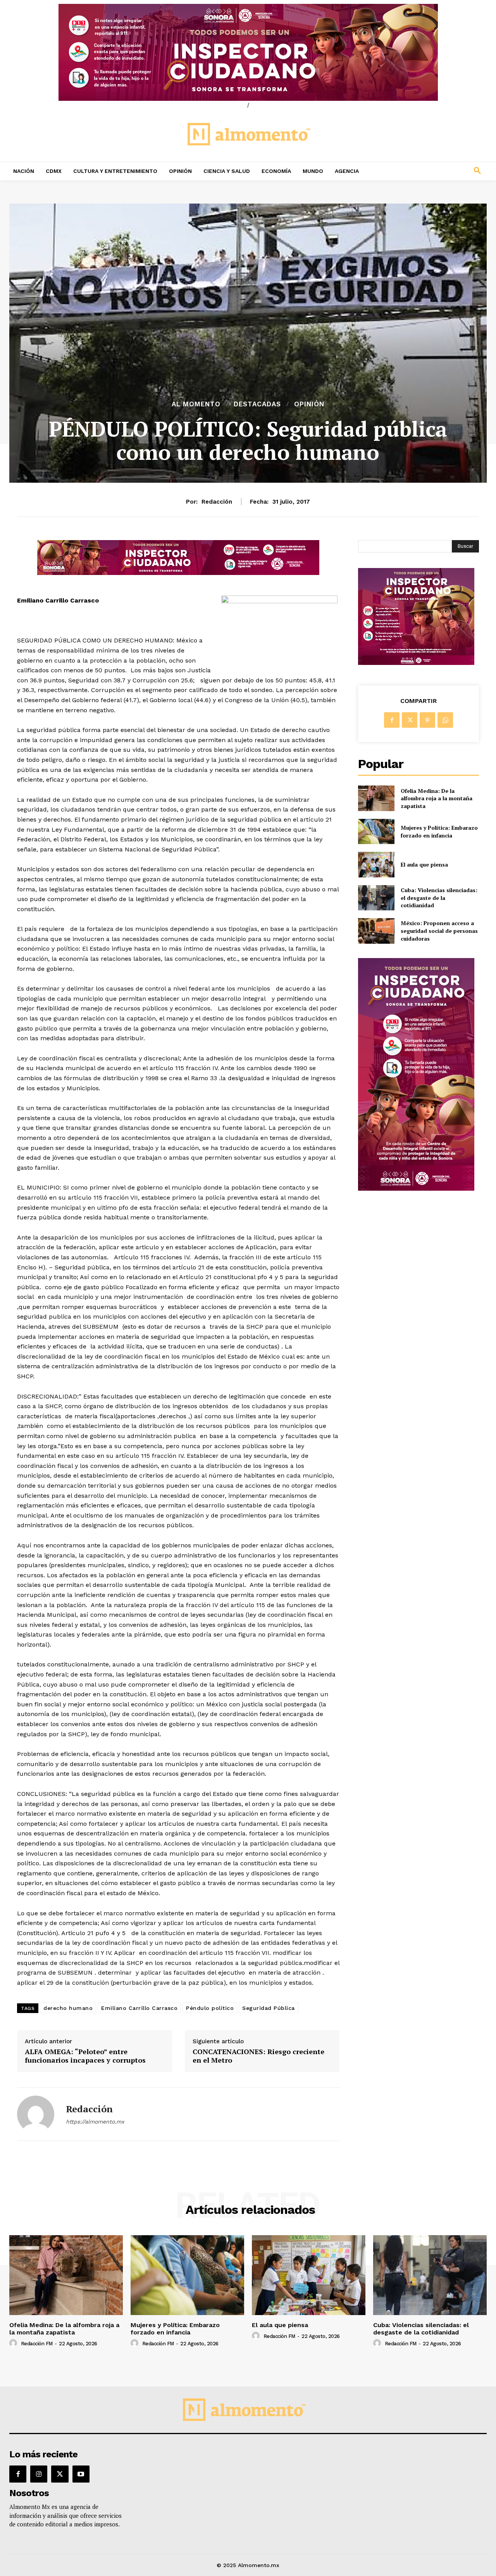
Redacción (217, 502)
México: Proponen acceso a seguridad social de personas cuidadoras (439, 931)
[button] (434, 171)
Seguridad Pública (269, 2008)
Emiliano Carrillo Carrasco (139, 2008)
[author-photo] (14, 2343)
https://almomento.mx (95, 2122)
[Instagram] (39, 2474)
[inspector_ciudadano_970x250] (248, 52)
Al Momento (196, 404)
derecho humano (68, 2008)
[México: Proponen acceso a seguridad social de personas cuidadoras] (376, 931)
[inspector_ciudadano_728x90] (178, 573)
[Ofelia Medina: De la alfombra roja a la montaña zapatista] (376, 798)
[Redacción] (36, 2114)
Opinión (309, 404)
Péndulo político (210, 2008)
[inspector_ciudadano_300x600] (416, 1189)
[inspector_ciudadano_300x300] (416, 663)
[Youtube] (81, 2474)
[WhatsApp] (445, 720)
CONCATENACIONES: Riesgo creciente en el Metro (258, 2056)
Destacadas (257, 404)
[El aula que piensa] (376, 864)
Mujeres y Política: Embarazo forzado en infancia (439, 831)
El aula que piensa (424, 864)
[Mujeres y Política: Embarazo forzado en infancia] (376, 831)
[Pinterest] (427, 720)
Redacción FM (37, 2344)
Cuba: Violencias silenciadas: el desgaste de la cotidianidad (439, 898)
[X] (410, 720)
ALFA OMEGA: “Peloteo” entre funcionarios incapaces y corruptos (85, 2056)
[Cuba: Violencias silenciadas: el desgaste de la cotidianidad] (376, 898)
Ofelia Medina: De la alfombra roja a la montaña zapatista (437, 798)
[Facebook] (392, 720)
